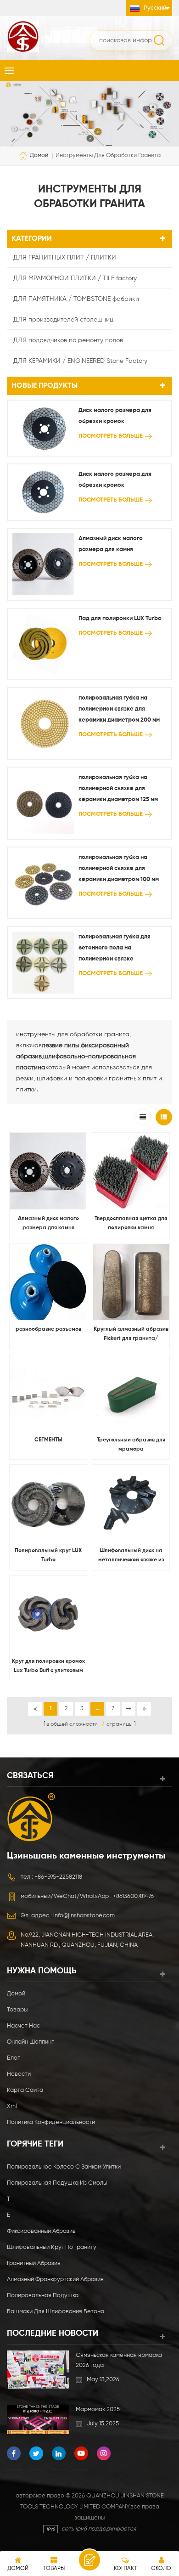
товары (17, 2010)
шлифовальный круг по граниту (52, 2247)
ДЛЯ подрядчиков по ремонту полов (68, 340)
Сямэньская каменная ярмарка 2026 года (119, 2360)
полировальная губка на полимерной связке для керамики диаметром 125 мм (118, 788)
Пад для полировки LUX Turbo (120, 619)
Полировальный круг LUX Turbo (48, 1555)
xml (12, 2106)
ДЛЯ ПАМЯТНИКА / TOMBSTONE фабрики (76, 299)
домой (39, 156)
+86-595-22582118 (58, 1877)
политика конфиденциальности (51, 2122)
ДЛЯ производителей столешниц (63, 320)
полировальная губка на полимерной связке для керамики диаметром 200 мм (119, 709)
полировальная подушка (43, 2296)
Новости (19, 2074)
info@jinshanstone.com (84, 1916)
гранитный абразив (34, 2263)
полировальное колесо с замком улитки (64, 2167)
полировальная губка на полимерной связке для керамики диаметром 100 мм (119, 868)
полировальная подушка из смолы (57, 2183)
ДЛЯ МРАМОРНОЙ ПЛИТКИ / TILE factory (75, 278)
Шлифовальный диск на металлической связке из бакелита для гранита (131, 1556)
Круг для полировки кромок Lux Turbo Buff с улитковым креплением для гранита (48, 1667)
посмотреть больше (111, 436)
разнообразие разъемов (48, 1329)
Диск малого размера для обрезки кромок (115, 416)
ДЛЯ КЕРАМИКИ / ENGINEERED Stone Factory (80, 361)
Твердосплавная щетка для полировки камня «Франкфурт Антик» (131, 1224)
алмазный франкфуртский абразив (55, 2279)
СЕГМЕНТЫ (48, 1440)
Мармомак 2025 (98, 2409)
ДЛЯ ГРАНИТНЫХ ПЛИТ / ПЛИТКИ (65, 258)
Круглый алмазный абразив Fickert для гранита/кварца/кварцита (131, 1335)
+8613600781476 (133, 1896)
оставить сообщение (89, 2560)
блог (13, 2058)
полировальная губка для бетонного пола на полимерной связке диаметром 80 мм (115, 949)
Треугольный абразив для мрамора (131, 1445)
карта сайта (25, 2090)
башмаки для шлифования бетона (56, 2312)
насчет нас (23, 2026)
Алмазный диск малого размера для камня (111, 544)
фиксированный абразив (41, 2231)
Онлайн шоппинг (30, 2042)
